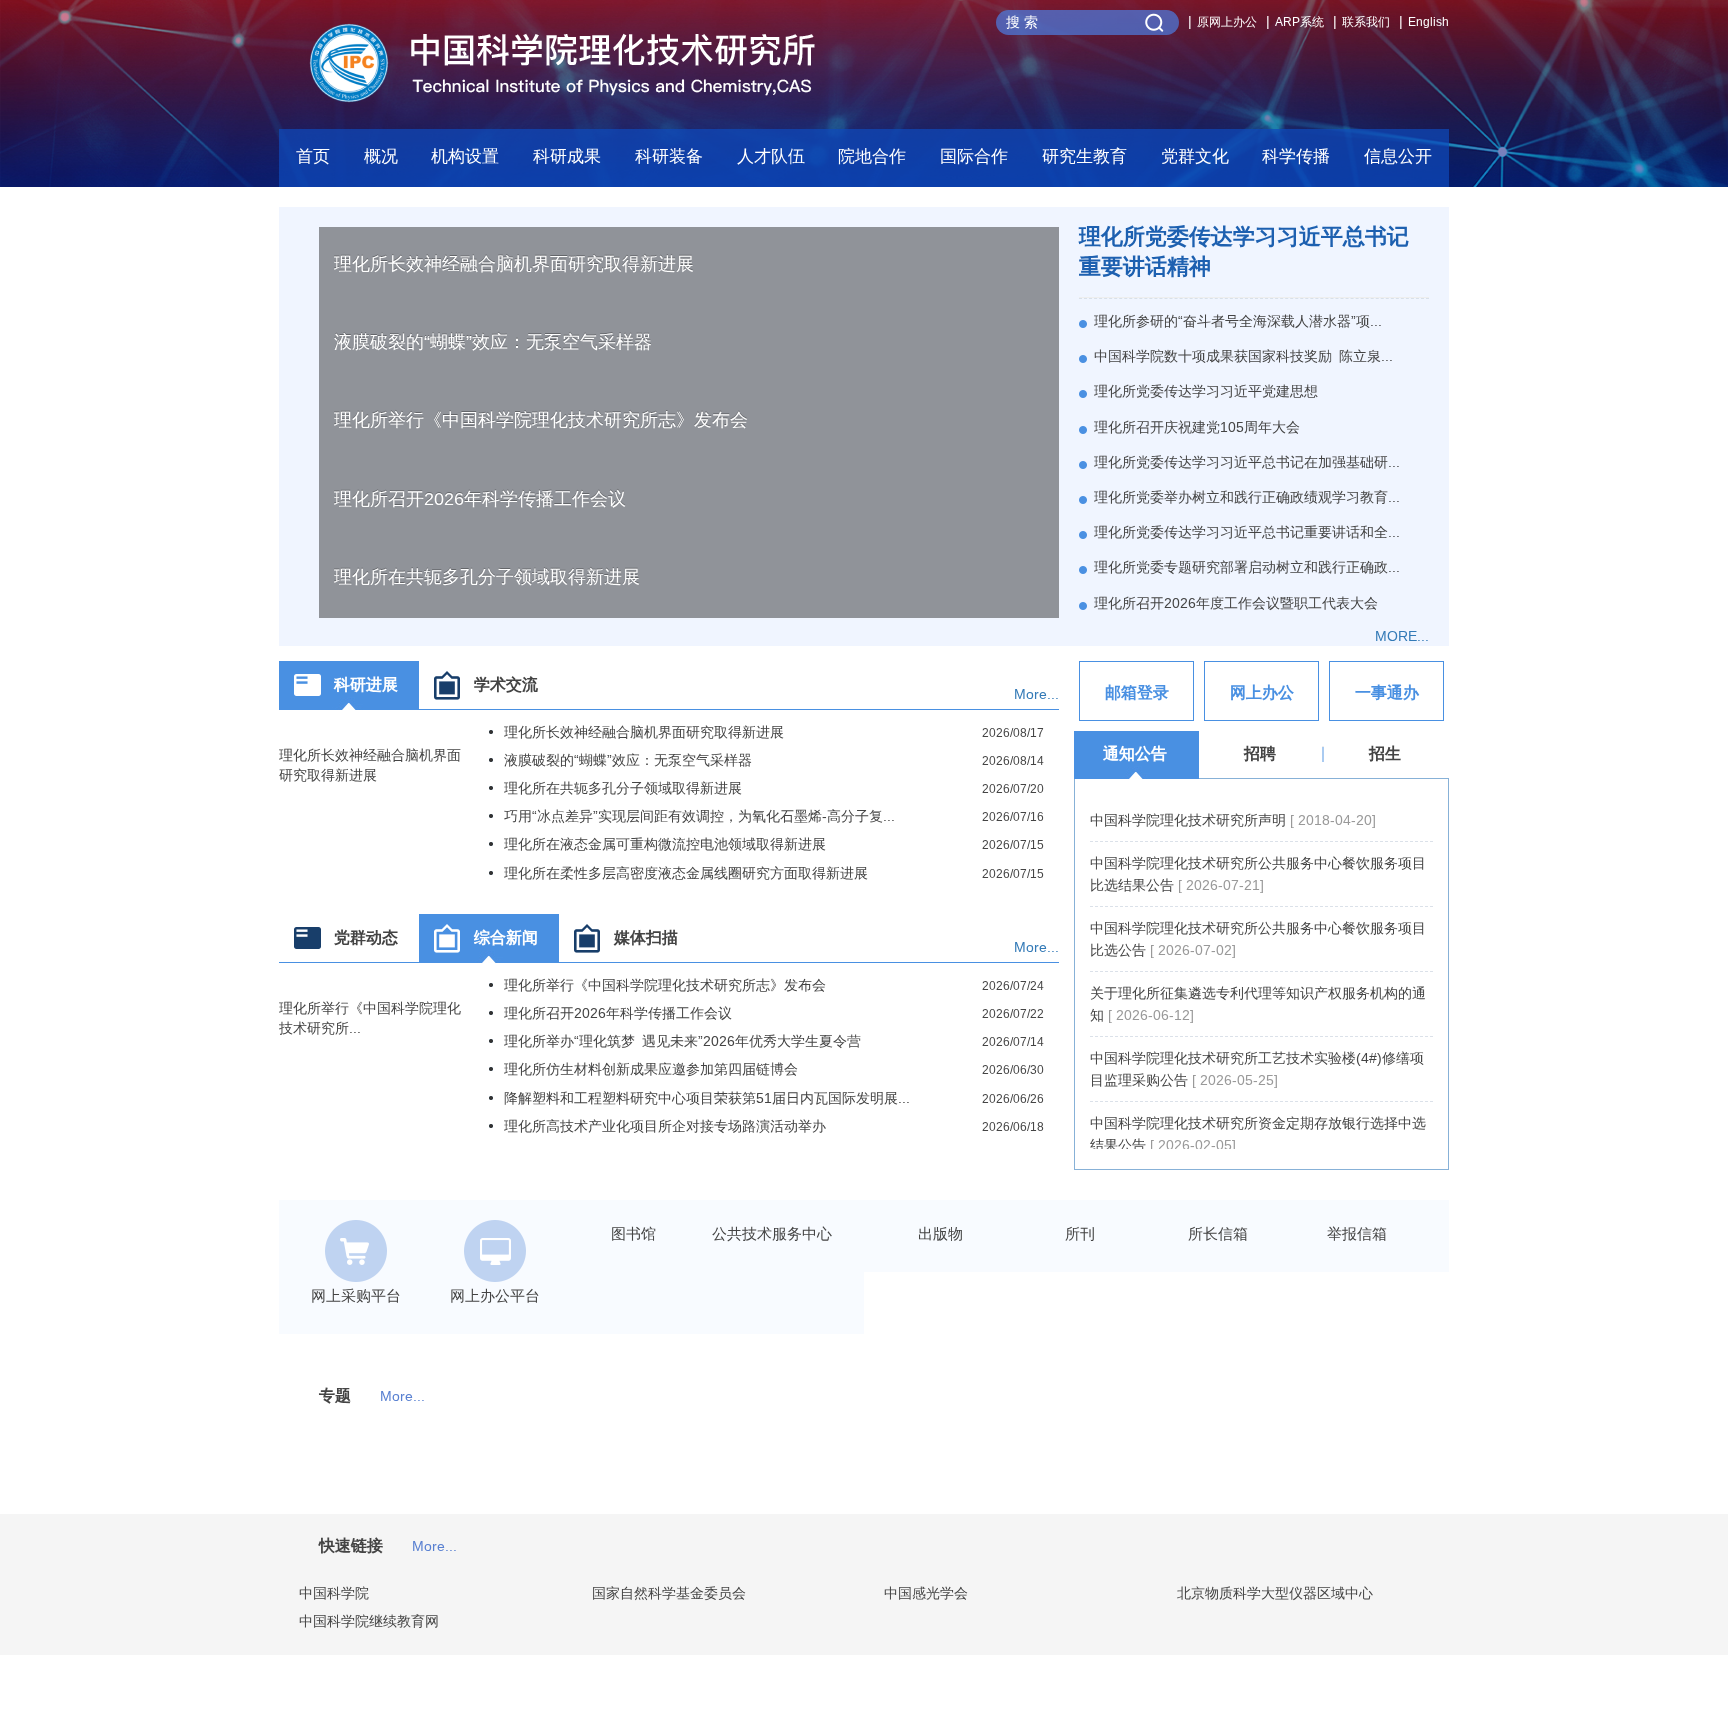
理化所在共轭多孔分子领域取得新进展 (487, 577)
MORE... (1402, 636)
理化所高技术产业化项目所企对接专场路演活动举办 (665, 1126)
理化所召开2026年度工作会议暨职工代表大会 (1236, 603)
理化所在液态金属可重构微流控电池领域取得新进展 (665, 844)
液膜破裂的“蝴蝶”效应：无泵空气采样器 (493, 342)
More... (1036, 694)
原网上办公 (1227, 22)
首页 (313, 156)
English (1428, 22)
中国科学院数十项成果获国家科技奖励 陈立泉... (1243, 356)
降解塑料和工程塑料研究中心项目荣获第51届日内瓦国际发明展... (707, 1098)
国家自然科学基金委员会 (669, 1593)
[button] (669, 162)
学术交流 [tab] (506, 684)
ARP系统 (1299, 22)
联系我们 (1366, 22)
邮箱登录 (1137, 692)
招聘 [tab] (1260, 753)
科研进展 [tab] (366, 684)
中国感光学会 (926, 1593)
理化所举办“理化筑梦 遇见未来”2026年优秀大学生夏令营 (682, 1041)
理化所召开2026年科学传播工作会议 (480, 499)
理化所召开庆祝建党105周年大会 (1197, 427)
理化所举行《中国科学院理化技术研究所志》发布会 (541, 420)
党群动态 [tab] (366, 937)
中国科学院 (334, 1593)
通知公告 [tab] (1135, 753)
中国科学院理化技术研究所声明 (1190, 820)
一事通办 (1387, 692)
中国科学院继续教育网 (369, 1621)
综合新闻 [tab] (506, 937)
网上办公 (1262, 692)
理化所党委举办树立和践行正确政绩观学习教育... (1247, 497)
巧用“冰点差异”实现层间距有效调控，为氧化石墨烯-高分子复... (699, 816)
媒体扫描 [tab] (646, 937)
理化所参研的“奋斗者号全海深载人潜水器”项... (1238, 321)
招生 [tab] (1385, 753)
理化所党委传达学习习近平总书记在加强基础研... (1247, 462)
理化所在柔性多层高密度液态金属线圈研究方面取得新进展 (686, 873)
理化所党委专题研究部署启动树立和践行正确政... (1247, 567)
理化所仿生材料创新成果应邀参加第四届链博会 (651, 1069)
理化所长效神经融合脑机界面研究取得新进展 (514, 264)
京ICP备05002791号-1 (1038, 1699)
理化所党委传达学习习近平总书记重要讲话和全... (1247, 532)
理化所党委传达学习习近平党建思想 (1206, 391)
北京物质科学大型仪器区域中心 (1275, 1593)
